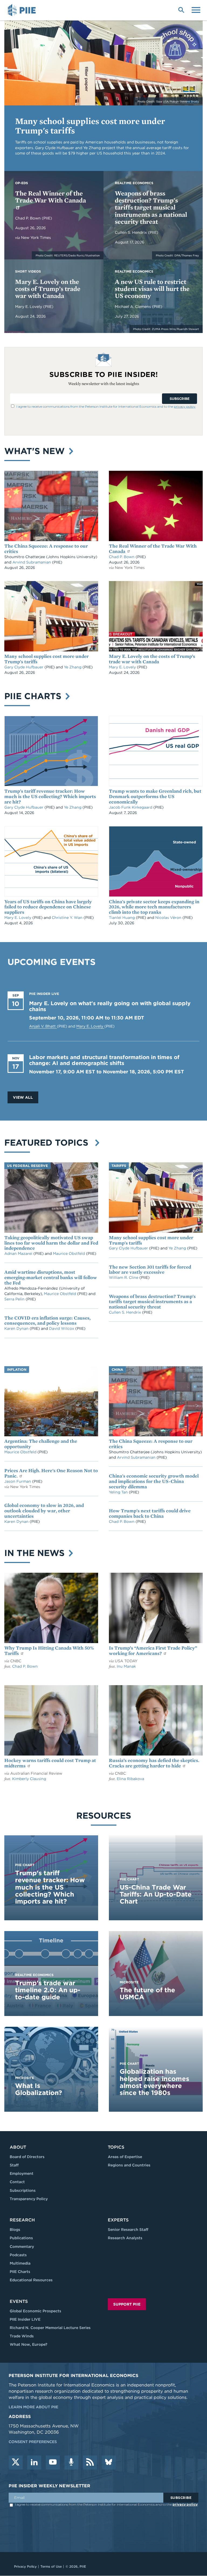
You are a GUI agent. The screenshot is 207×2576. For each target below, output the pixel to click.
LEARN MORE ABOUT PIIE (33, 2407)
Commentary (22, 2247)
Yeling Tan (119, 1492)
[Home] (23, 10)
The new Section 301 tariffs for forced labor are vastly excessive (150, 1270)
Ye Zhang (73, 667)
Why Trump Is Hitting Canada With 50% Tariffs (49, 1651)
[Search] (181, 9)
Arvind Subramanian (32, 562)
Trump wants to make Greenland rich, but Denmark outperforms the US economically (155, 796)
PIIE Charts (34, 696)
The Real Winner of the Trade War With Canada (51, 197)
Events (19, 2301)
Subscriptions (23, 2190)
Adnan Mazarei (19, 1253)
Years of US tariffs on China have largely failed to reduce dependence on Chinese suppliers (48, 907)
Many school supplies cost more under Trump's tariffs (90, 126)
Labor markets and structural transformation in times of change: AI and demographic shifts (104, 1060)
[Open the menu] (196, 9)
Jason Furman (18, 1481)
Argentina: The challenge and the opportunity (41, 1444)
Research (22, 2220)
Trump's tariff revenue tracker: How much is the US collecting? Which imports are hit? (50, 796)
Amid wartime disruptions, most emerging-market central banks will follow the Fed (51, 1277)
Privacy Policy (25, 2566)
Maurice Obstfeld (69, 1253)
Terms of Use (51, 2566)
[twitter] (16, 2462)
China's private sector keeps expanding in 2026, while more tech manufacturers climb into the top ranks (154, 907)
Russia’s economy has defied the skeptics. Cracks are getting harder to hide (154, 1763)
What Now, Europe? (29, 2344)
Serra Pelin (15, 1299)
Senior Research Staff (128, 2230)
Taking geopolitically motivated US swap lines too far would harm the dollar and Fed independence (51, 1243)
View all (23, 1097)
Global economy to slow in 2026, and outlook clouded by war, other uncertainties (44, 1511)
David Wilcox (62, 1328)
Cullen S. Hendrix (131, 232)
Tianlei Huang (122, 918)
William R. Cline (124, 1277)
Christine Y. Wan (68, 918)
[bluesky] (109, 2462)
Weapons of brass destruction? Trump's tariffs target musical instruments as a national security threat (151, 207)
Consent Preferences (33, 2442)
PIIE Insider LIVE (25, 2319)
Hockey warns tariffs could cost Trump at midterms (50, 1763)
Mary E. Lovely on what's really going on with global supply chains (110, 1006)
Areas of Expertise (125, 2157)
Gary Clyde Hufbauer (24, 667)
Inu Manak (126, 1666)
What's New (36, 451)
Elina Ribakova (130, 1779)
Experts (118, 2220)
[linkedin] (34, 2462)
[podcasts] (71, 2462)
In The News (36, 1553)
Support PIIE (127, 2304)
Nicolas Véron (169, 918)
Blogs (15, 2230)
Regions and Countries (129, 2165)
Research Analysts (125, 2238)
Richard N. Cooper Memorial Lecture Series (50, 2328)
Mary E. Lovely (29, 307)
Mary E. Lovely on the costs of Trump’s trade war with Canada (48, 289)
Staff (14, 2165)
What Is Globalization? (39, 2089)
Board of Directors (27, 2157)
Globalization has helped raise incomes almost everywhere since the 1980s (154, 2082)
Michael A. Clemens (133, 307)
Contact (17, 2182)
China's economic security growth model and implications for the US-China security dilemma (154, 1481)
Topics (116, 2147)
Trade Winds (22, 2336)
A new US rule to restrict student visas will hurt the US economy (152, 289)
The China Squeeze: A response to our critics (46, 549)
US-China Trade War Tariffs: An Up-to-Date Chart (156, 1894)
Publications (21, 2238)
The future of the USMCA (147, 1993)
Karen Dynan (17, 1328)
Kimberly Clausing (29, 1779)
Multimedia (20, 2263)
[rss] (90, 2462)
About (18, 2147)
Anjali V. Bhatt (43, 1026)
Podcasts (18, 2255)
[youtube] (53, 2462)
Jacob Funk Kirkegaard (131, 807)
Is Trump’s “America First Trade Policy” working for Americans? (153, 1651)
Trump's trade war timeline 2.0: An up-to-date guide (48, 1990)
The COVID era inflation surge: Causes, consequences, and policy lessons (47, 1320)
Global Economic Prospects (35, 2311)
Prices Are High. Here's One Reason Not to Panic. (51, 1473)
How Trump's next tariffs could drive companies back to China (150, 1513)
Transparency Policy (29, 2199)
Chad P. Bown (28, 218)
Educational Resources (31, 2280)
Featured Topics (49, 1143)
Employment (22, 2173)
